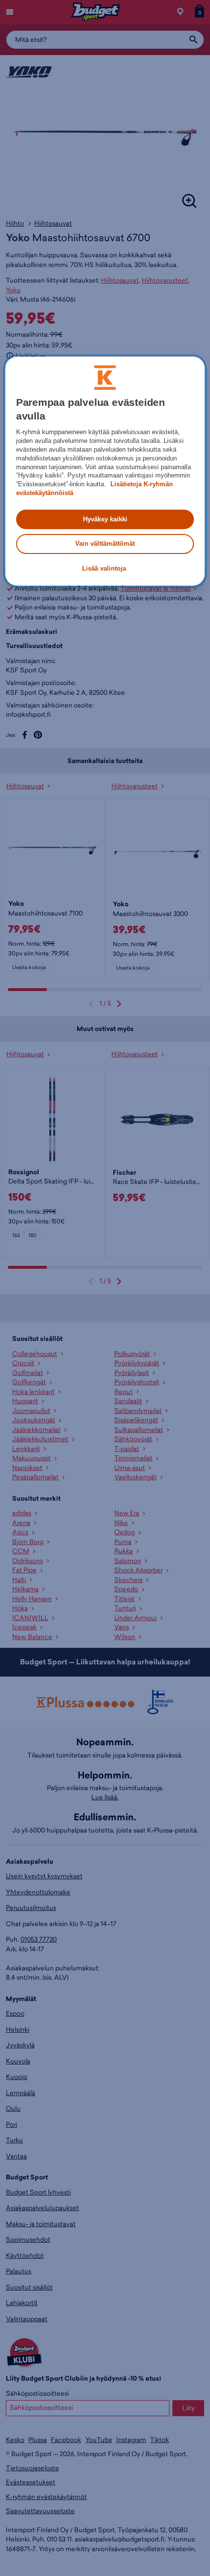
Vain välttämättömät (105, 544)
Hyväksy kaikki (105, 519)
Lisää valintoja (104, 568)
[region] (105, 471)
